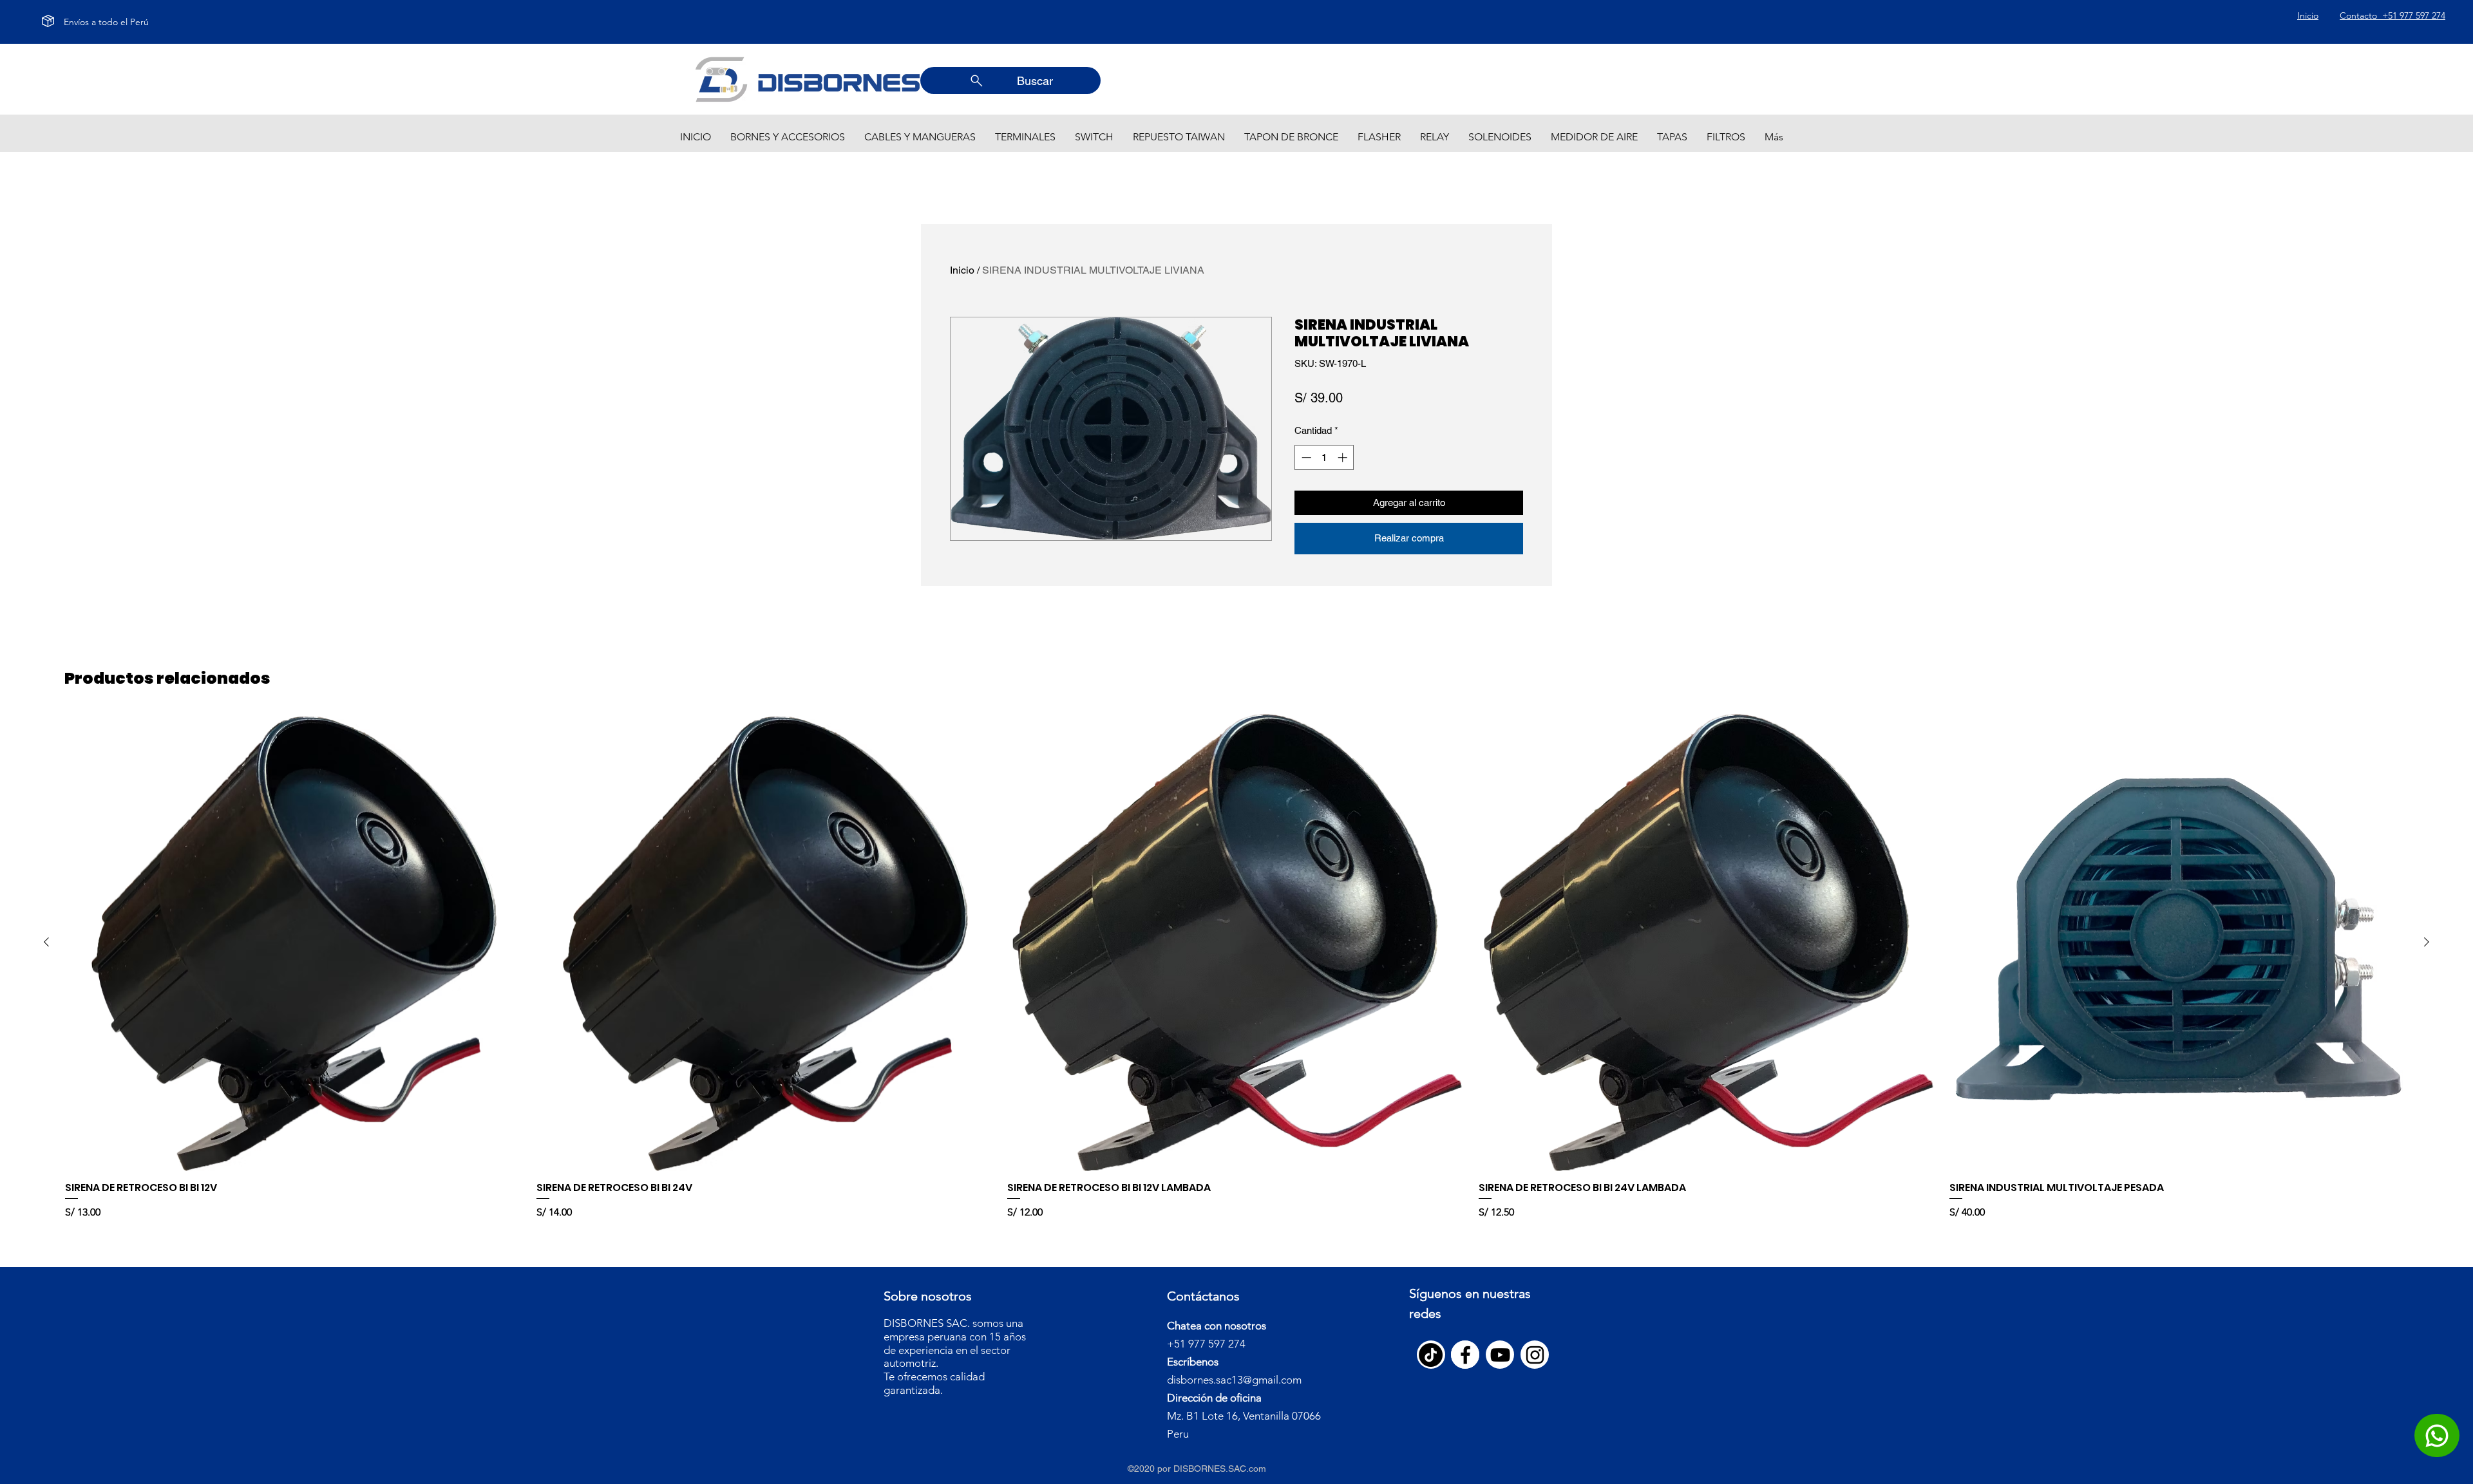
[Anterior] (46, 942)
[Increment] (1344, 457)
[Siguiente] (2427, 942)
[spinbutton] (1324, 457)
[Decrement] (1305, 457)
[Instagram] (1535, 1355)
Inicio (962, 270)
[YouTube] (1500, 1355)
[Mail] (2437, 1435)
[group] (1236, 967)
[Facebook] (1465, 1355)
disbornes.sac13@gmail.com (1234, 1380)
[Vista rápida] (294, 943)
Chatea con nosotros (1217, 1326)
